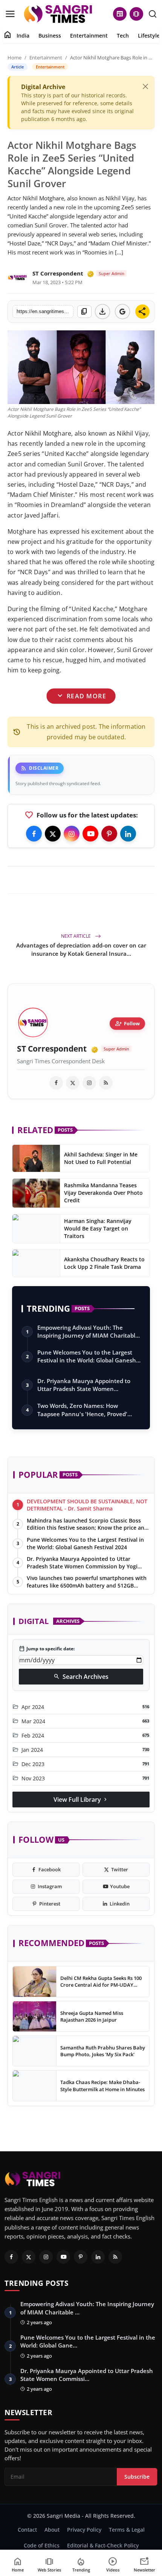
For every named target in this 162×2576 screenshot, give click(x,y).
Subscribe (137, 2477)
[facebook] (56, 1083)
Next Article (76, 936)
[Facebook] (34, 834)
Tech (123, 36)
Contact (27, 2530)
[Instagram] (72, 834)
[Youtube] (90, 834)
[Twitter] (53, 834)
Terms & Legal (127, 2530)
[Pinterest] (109, 834)
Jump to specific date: (47, 1649)
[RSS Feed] (106, 1083)
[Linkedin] (128, 834)
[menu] (10, 14)
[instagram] (89, 1083)
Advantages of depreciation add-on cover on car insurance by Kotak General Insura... (81, 949)
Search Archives (81, 1677)
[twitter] (73, 1083)
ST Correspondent (58, 273)
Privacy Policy (84, 2530)
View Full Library (81, 1800)
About (52, 2530)
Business (50, 36)
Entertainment (89, 36)
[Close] (145, 86)
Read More (81, 696)
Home (15, 58)
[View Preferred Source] (122, 312)
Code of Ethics (42, 2545)
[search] (153, 14)
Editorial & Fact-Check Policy (103, 2545)
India (23, 36)
